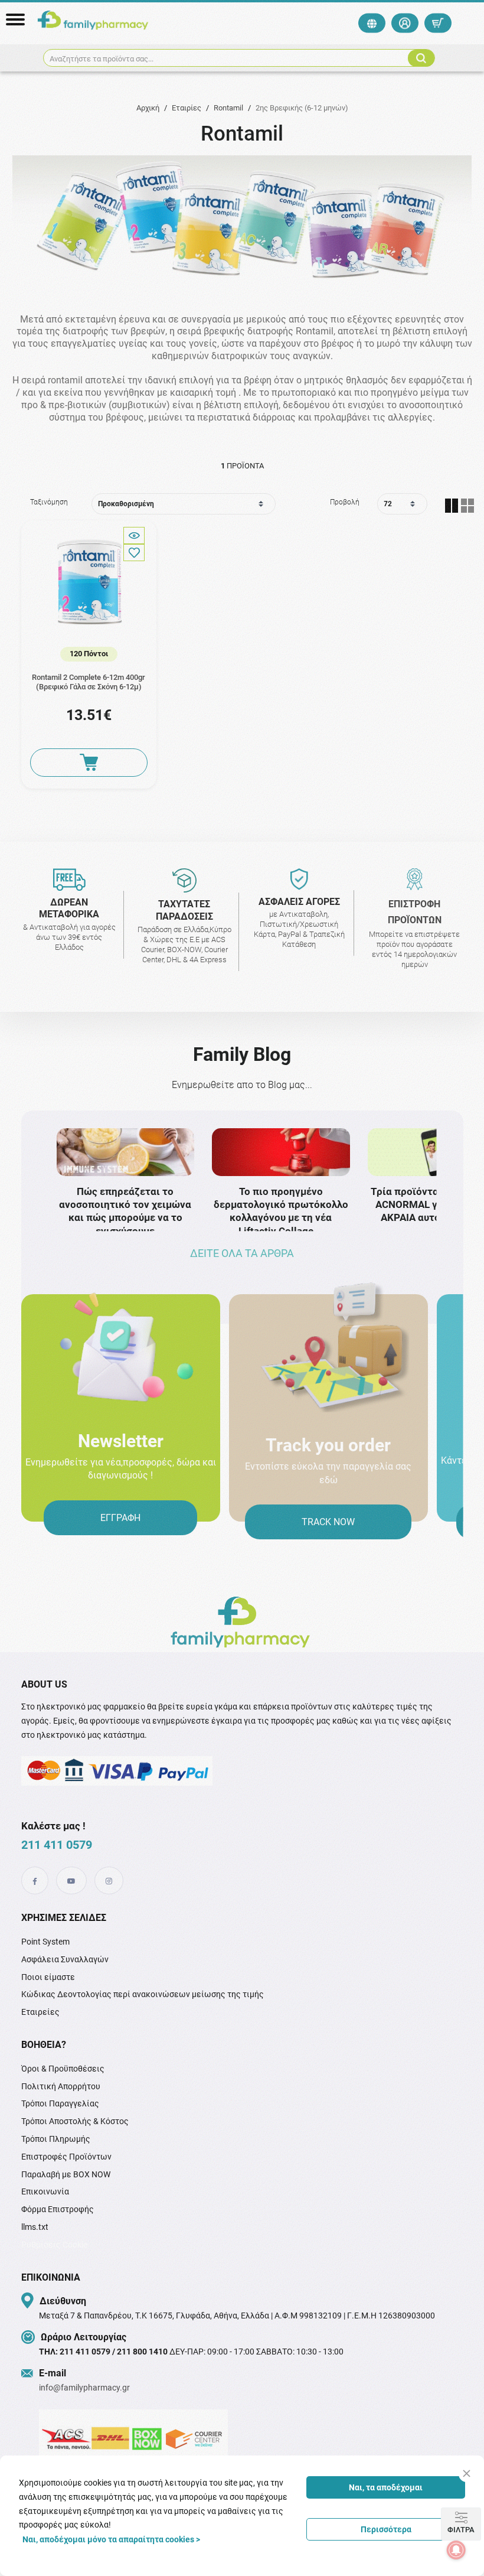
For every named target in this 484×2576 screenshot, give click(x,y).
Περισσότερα (386, 2529)
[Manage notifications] (456, 2550)
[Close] (467, 2474)
